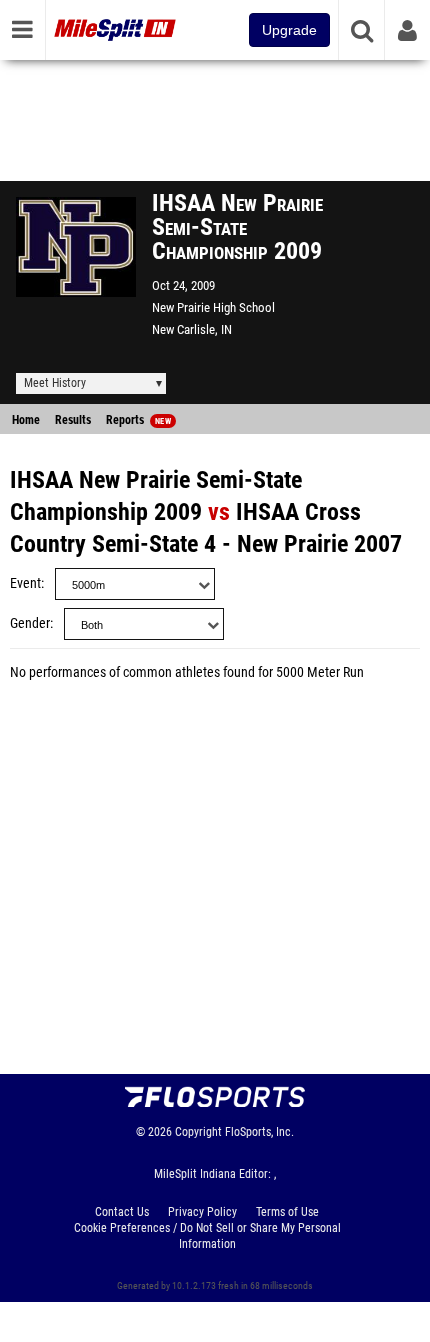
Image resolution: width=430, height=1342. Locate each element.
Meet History (55, 383)
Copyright (198, 1132)
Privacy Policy (202, 1212)
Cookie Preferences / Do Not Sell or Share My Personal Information (207, 1236)
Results (73, 420)
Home (26, 420)
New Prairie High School (213, 307)
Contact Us (122, 1212)
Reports (138, 420)
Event (25, 583)
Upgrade (289, 30)
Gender (30, 623)
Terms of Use (287, 1212)
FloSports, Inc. (259, 1132)
